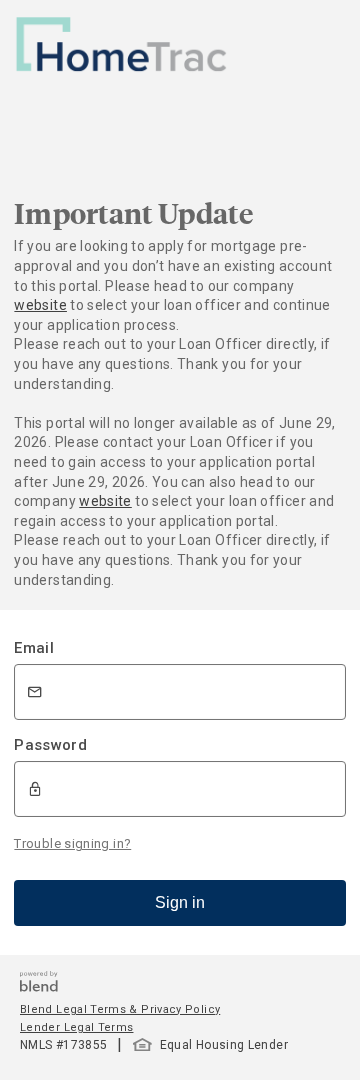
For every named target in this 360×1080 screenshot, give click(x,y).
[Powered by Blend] (39, 986)
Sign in (180, 902)
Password (50, 745)
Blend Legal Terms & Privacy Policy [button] (120, 1009)
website (40, 305)
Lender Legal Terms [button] (76, 1027)
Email (34, 648)
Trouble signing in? (72, 843)
